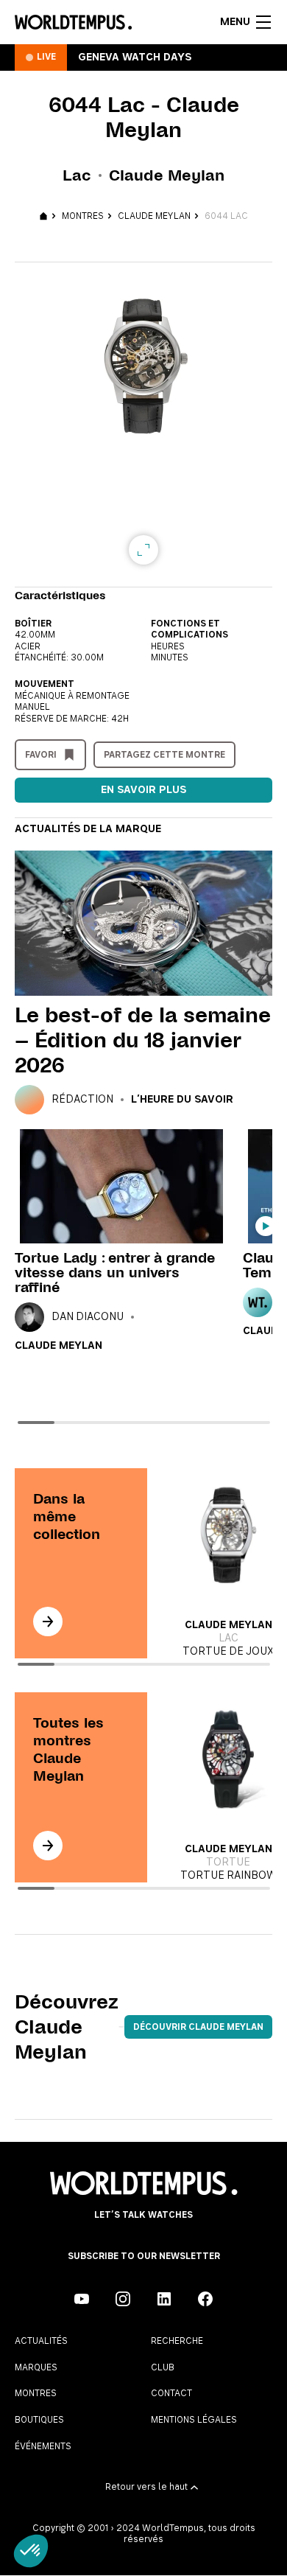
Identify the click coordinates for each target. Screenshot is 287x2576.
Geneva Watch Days (135, 57)
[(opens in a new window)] (82, 2299)
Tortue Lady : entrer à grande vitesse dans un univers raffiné (115, 1273)
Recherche (177, 2341)
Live (46, 57)
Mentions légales (194, 2420)
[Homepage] (73, 22)
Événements (43, 2446)
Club (163, 2367)
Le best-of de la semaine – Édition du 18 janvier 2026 (143, 1040)
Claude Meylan (154, 216)
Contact (171, 2393)
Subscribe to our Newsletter (144, 2256)
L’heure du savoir (182, 1100)
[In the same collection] (48, 1622)
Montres (83, 216)
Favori (41, 755)
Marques (36, 2367)
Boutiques (39, 2420)
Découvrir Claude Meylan (198, 2027)
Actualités (41, 2341)
